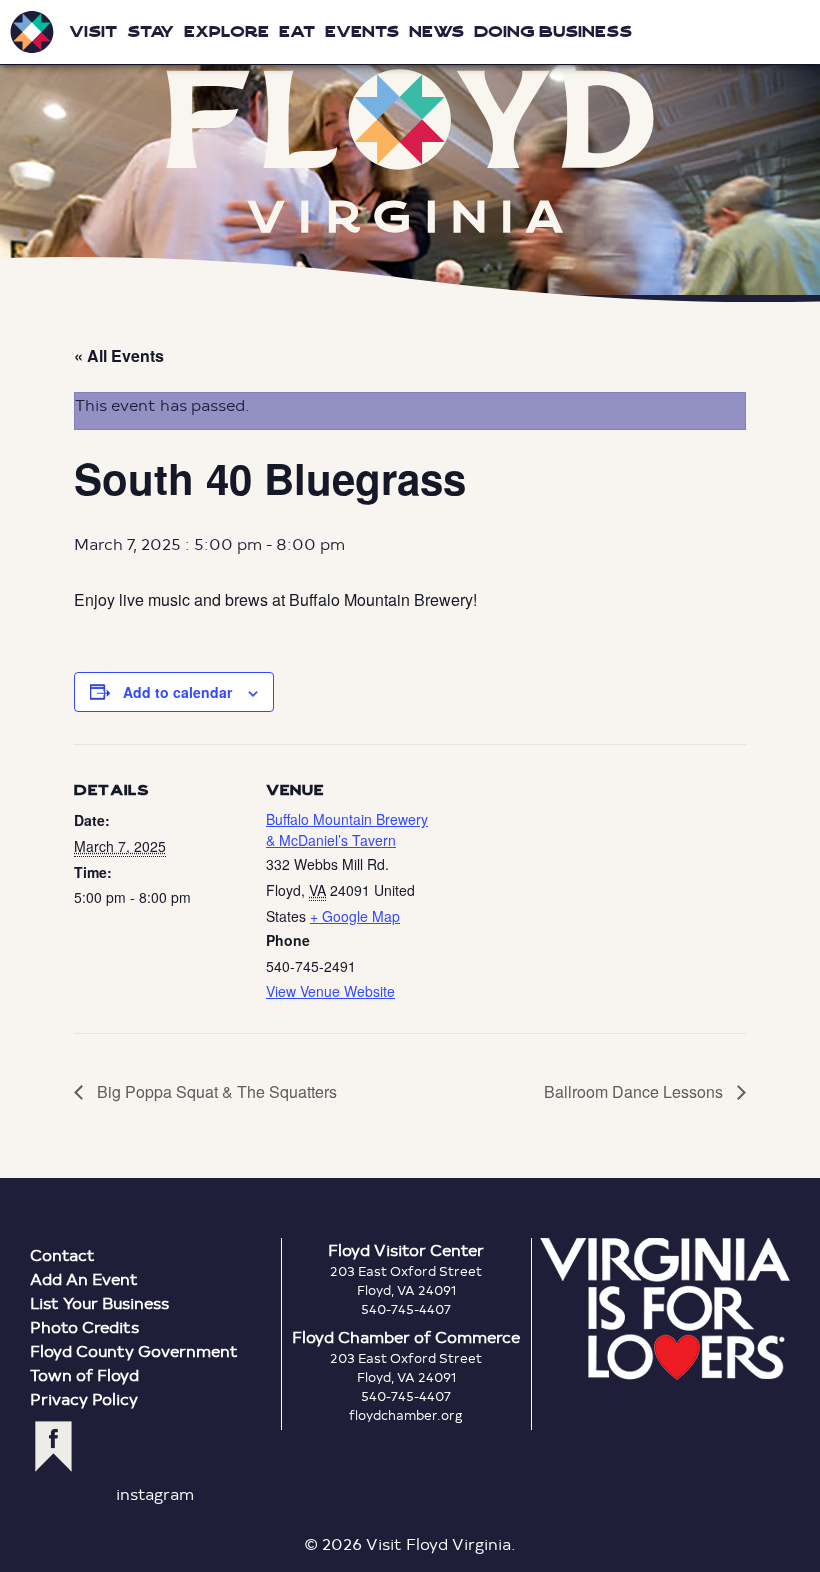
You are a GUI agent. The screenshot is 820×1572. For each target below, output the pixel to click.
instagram (155, 1493)
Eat (297, 31)
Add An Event (84, 1278)
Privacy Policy (84, 1398)
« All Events (119, 355)
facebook (53, 1446)
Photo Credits (84, 1326)
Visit (93, 31)
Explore (226, 31)
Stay (150, 31)
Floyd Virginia (410, 150)
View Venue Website (330, 991)
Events (362, 31)
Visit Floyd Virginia (32, 32)
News (436, 31)
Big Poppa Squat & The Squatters (215, 1091)
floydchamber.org (406, 1415)
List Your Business (99, 1302)
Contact (62, 1254)
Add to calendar (177, 692)
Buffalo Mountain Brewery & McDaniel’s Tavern (347, 829)
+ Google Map (355, 916)
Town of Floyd (84, 1374)
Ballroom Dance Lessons (635, 1091)
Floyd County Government (134, 1350)
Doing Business (553, 31)
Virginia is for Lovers (665, 1309)
